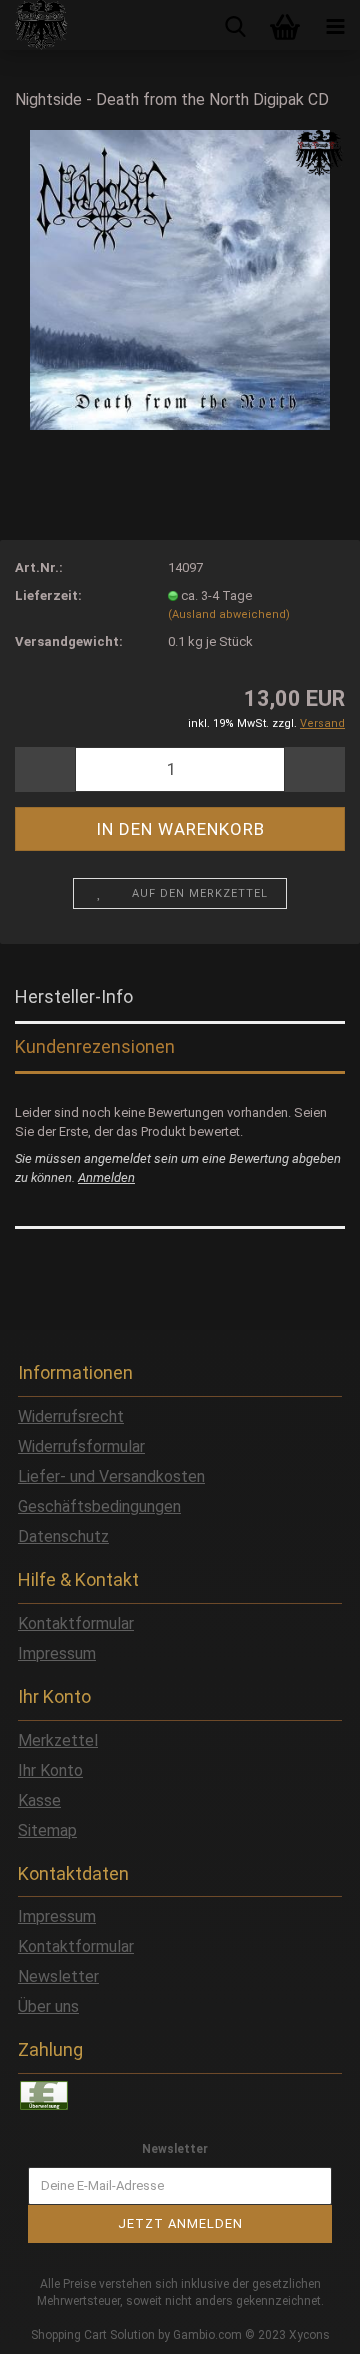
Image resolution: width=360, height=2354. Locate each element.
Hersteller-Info (74, 996)
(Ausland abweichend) (229, 614)
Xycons (309, 2335)
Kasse (39, 1800)
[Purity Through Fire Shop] (34, 25)
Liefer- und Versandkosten (111, 1476)
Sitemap (47, 1830)
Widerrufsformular (81, 1446)
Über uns (48, 2006)
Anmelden (106, 1177)
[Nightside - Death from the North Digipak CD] (180, 278)
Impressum (57, 1653)
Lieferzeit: (48, 595)
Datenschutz (63, 1536)
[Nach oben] (305, 2324)
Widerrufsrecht (71, 1416)
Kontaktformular (76, 1623)
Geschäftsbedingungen (99, 1506)
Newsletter (58, 1976)
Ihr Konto (50, 1770)
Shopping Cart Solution (93, 2335)
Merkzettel (58, 1740)
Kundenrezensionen (95, 1046)
